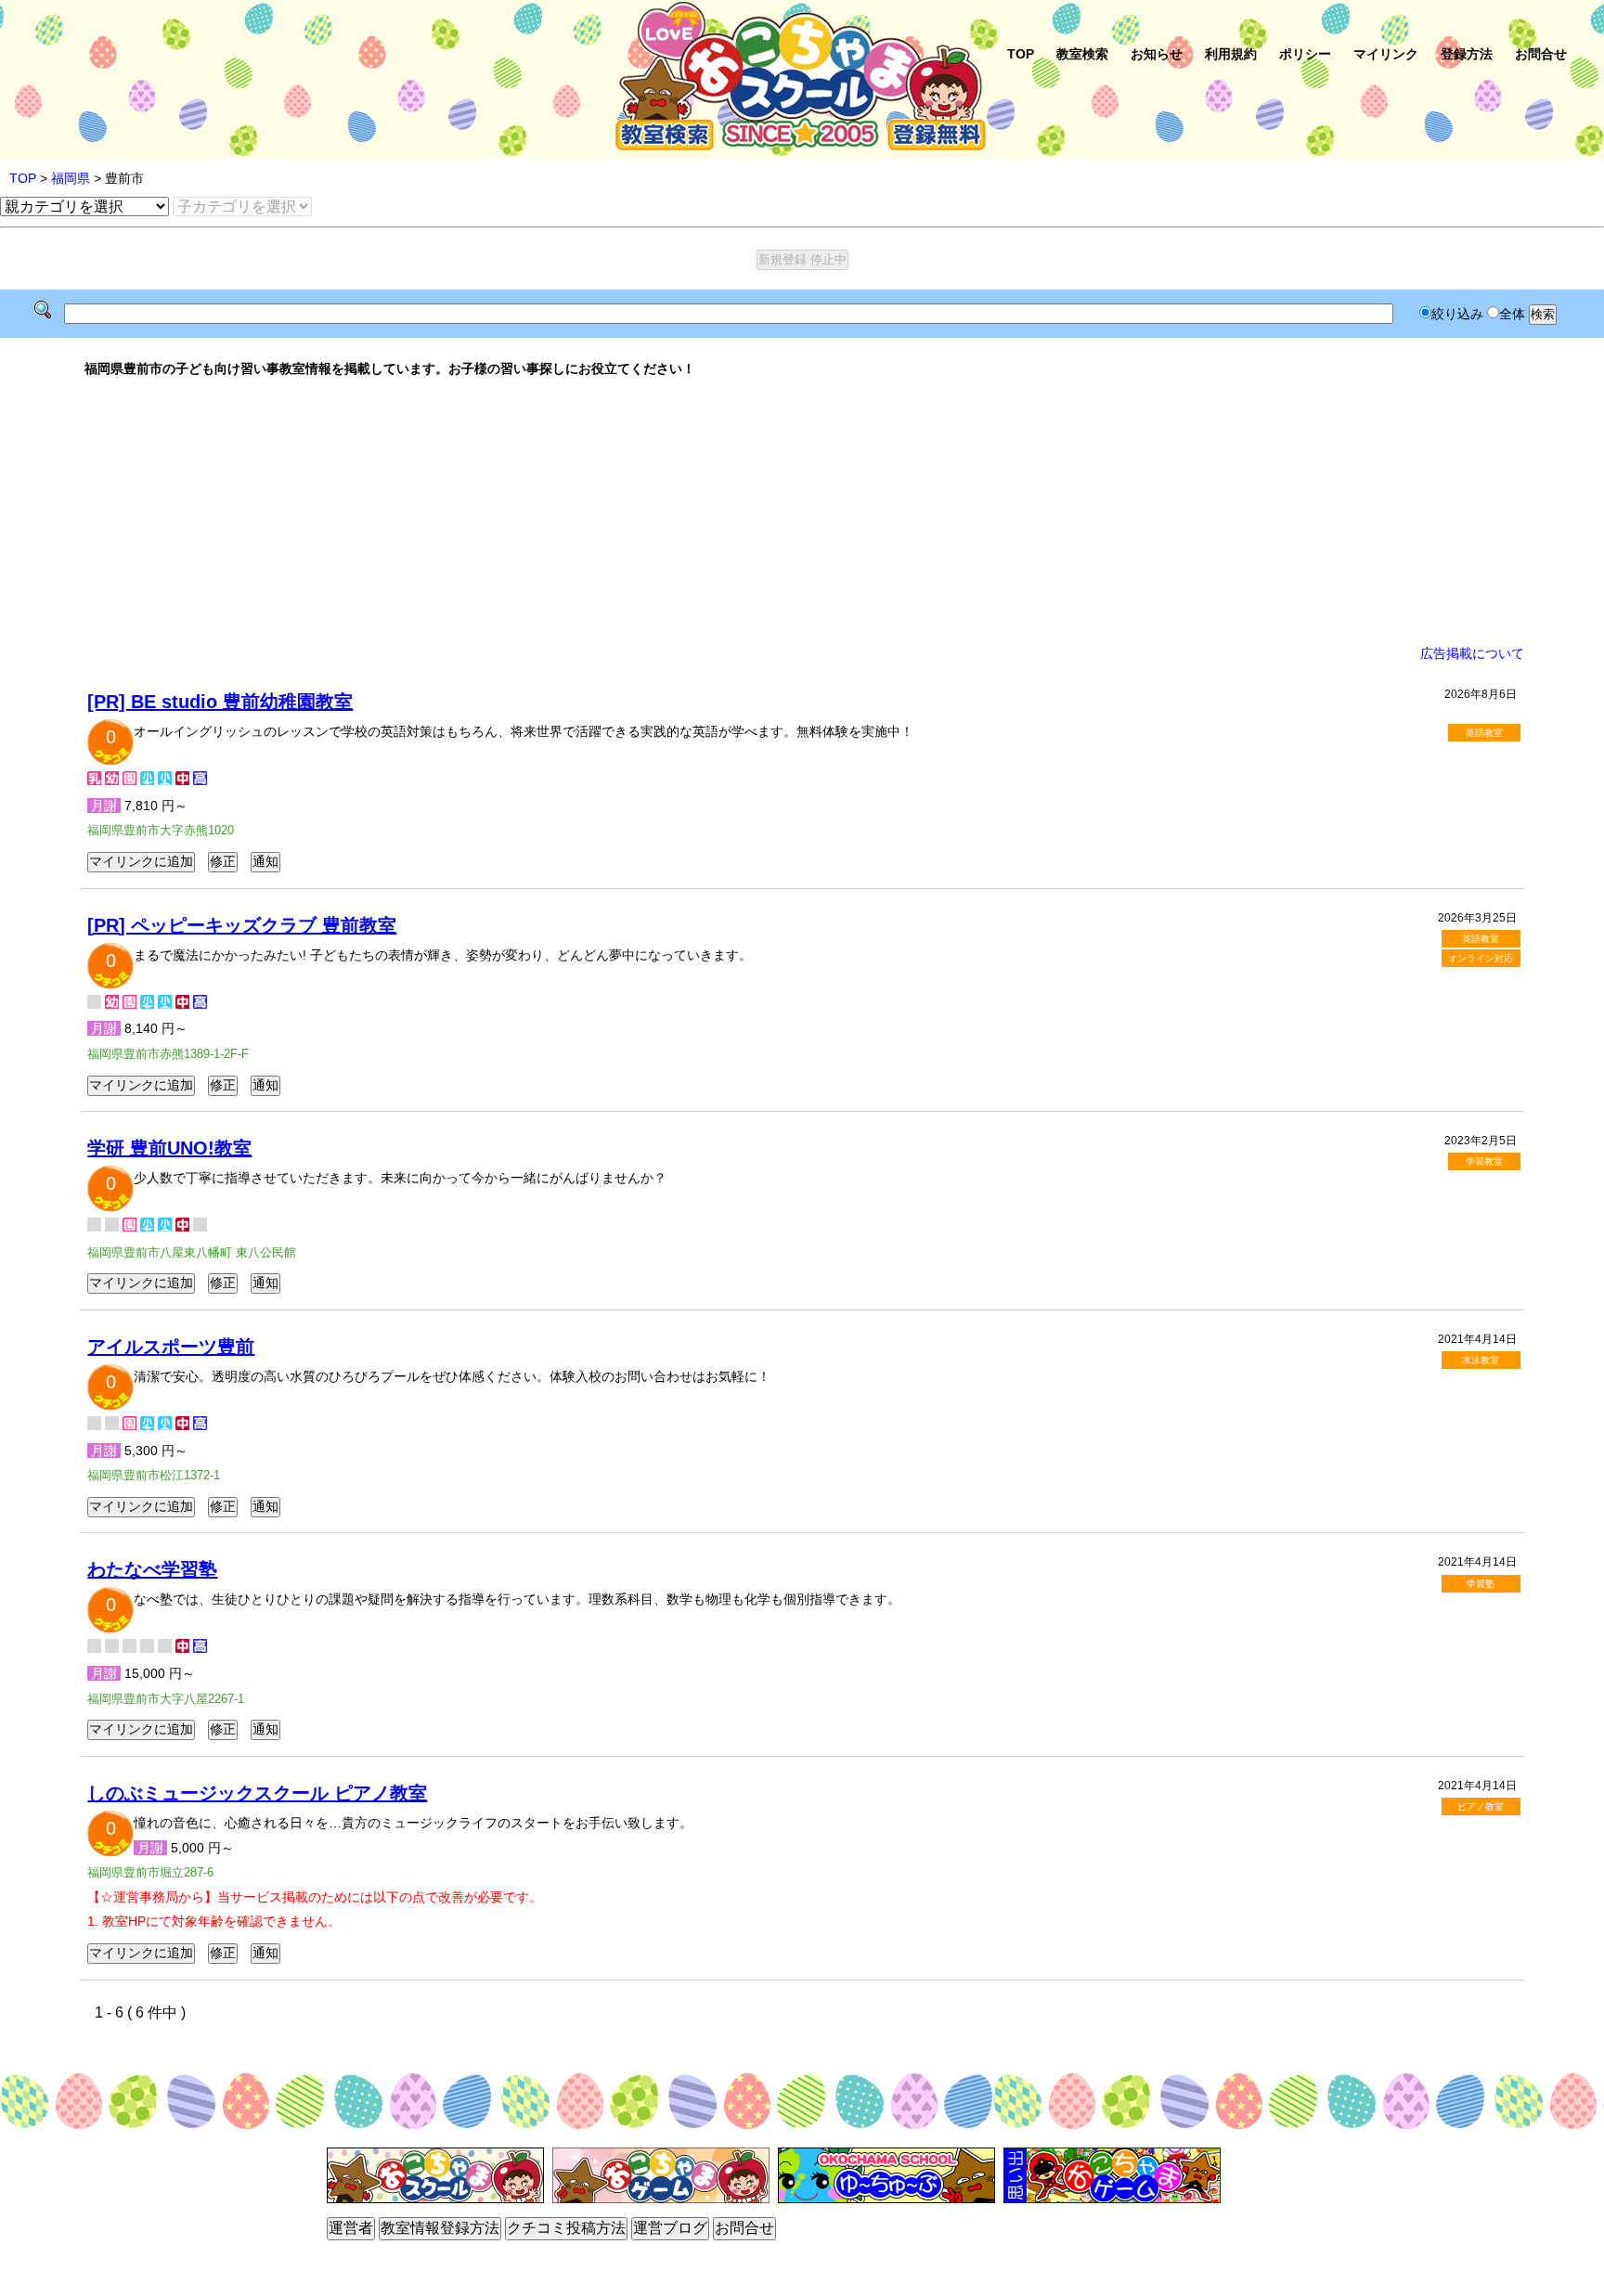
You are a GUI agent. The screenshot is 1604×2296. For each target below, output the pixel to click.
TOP (1021, 54)
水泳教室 (1481, 1360)
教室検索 (1082, 54)
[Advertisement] (802, 511)
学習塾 (1481, 1584)
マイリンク (1386, 54)
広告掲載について (1472, 653)
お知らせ (1157, 54)
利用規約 (1231, 54)
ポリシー (1305, 54)
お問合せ (1541, 54)
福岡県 (71, 178)
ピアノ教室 (1481, 1806)
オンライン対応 (1481, 958)
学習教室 (1484, 1161)
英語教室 (1484, 733)
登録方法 (1467, 54)
